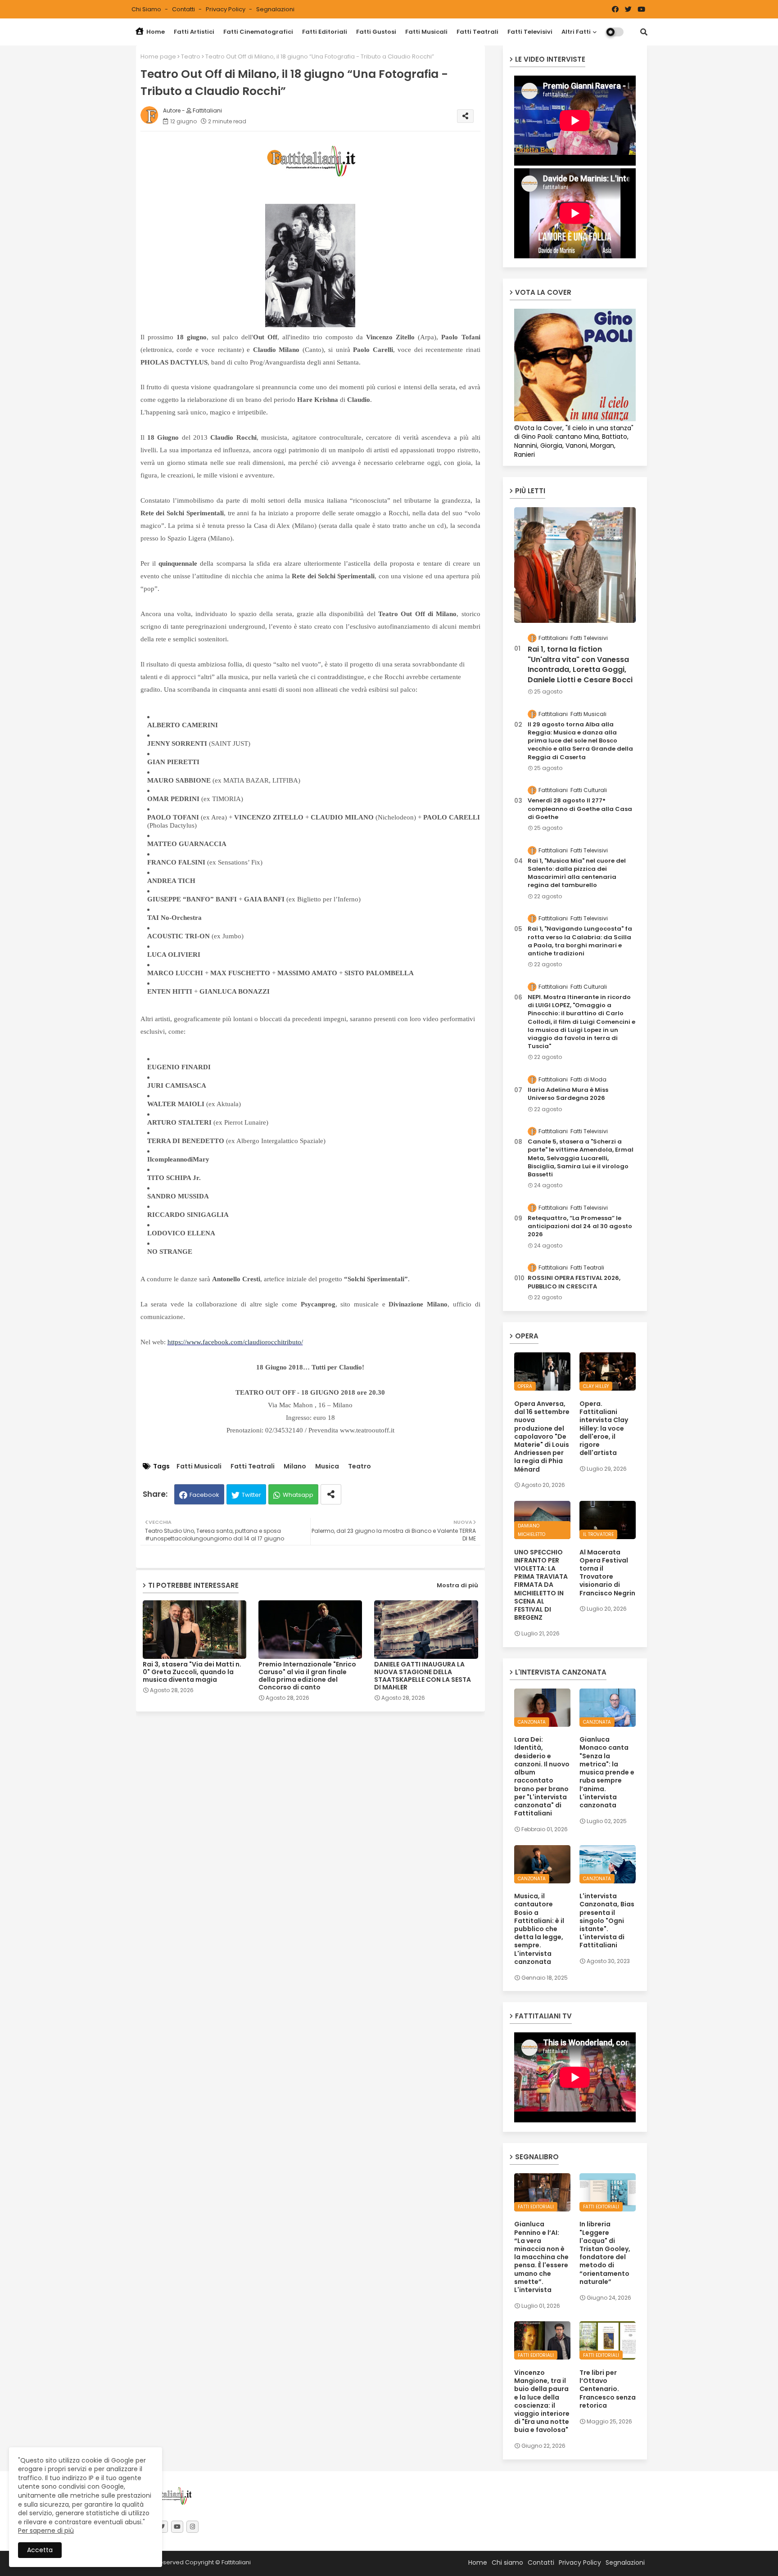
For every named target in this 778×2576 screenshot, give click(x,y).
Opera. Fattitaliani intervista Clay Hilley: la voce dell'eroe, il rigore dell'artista (604, 1428)
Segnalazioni (275, 9)
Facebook (204, 1495)
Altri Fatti (576, 32)
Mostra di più (457, 1585)
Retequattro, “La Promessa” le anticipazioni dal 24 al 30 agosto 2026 (580, 1226)
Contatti (184, 9)
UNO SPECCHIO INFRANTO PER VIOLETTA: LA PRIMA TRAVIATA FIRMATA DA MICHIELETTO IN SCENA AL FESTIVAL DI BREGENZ (541, 1585)
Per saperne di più (46, 2531)
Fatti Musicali (426, 32)
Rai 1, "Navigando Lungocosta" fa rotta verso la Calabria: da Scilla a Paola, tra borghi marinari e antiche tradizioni (580, 941)
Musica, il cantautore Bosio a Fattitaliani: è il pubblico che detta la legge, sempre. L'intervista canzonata (539, 1929)
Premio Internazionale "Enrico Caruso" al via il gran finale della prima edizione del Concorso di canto (307, 1676)
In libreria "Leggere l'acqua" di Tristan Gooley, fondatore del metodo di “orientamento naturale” (605, 2253)
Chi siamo (147, 9)
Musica (327, 1466)
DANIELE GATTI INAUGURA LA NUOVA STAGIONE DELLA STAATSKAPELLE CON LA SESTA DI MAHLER (423, 1676)
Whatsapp (298, 1495)
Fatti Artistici (194, 32)
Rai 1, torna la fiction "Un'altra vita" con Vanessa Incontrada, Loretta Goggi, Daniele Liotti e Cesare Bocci (580, 664)
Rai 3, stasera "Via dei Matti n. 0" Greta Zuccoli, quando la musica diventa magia (192, 1672)
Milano (295, 1466)
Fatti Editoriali (325, 32)
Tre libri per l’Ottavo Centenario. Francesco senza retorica (608, 2389)
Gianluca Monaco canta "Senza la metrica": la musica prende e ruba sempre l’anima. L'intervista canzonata (607, 1772)
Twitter (251, 1495)
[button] (644, 32)
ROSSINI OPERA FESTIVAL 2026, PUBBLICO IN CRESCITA (574, 1282)
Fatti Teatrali (477, 32)
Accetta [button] (40, 2550)
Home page (158, 56)
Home (155, 32)
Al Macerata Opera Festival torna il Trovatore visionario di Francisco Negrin (607, 1573)
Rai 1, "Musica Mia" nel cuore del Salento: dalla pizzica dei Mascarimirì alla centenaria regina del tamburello (577, 873)
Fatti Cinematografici (258, 32)
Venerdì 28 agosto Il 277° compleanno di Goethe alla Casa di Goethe (580, 809)
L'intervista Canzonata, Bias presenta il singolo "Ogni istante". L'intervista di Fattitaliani (607, 1921)
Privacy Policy (226, 9)
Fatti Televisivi (530, 32)
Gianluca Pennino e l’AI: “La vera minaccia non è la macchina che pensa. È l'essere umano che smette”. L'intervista (541, 2257)
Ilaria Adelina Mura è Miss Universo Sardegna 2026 (568, 1094)
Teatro (191, 56)
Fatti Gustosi (376, 32)
